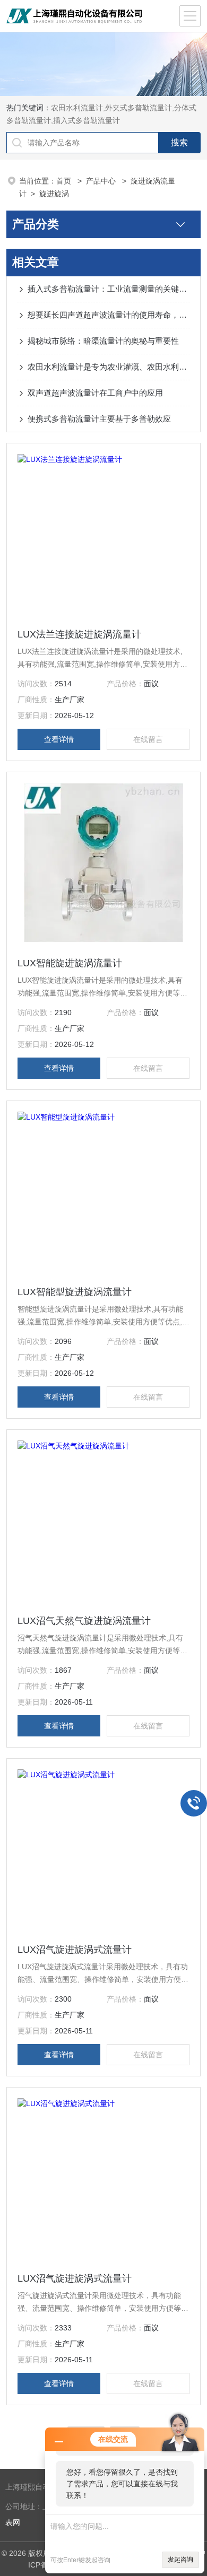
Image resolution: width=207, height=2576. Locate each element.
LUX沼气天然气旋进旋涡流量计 (84, 1621)
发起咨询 (180, 2560)
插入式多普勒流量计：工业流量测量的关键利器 (109, 289)
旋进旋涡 (54, 194)
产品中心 (102, 181)
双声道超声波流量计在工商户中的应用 (95, 393)
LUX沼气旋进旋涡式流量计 (75, 1950)
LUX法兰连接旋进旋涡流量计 (79, 634)
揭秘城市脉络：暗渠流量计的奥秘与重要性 (103, 341)
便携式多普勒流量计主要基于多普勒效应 (99, 419)
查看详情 (59, 739)
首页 (65, 181)
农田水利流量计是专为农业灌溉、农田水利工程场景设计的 (109, 367)
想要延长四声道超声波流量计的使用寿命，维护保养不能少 (109, 315)
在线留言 (148, 739)
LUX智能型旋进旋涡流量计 (75, 1292)
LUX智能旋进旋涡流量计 (70, 963)
